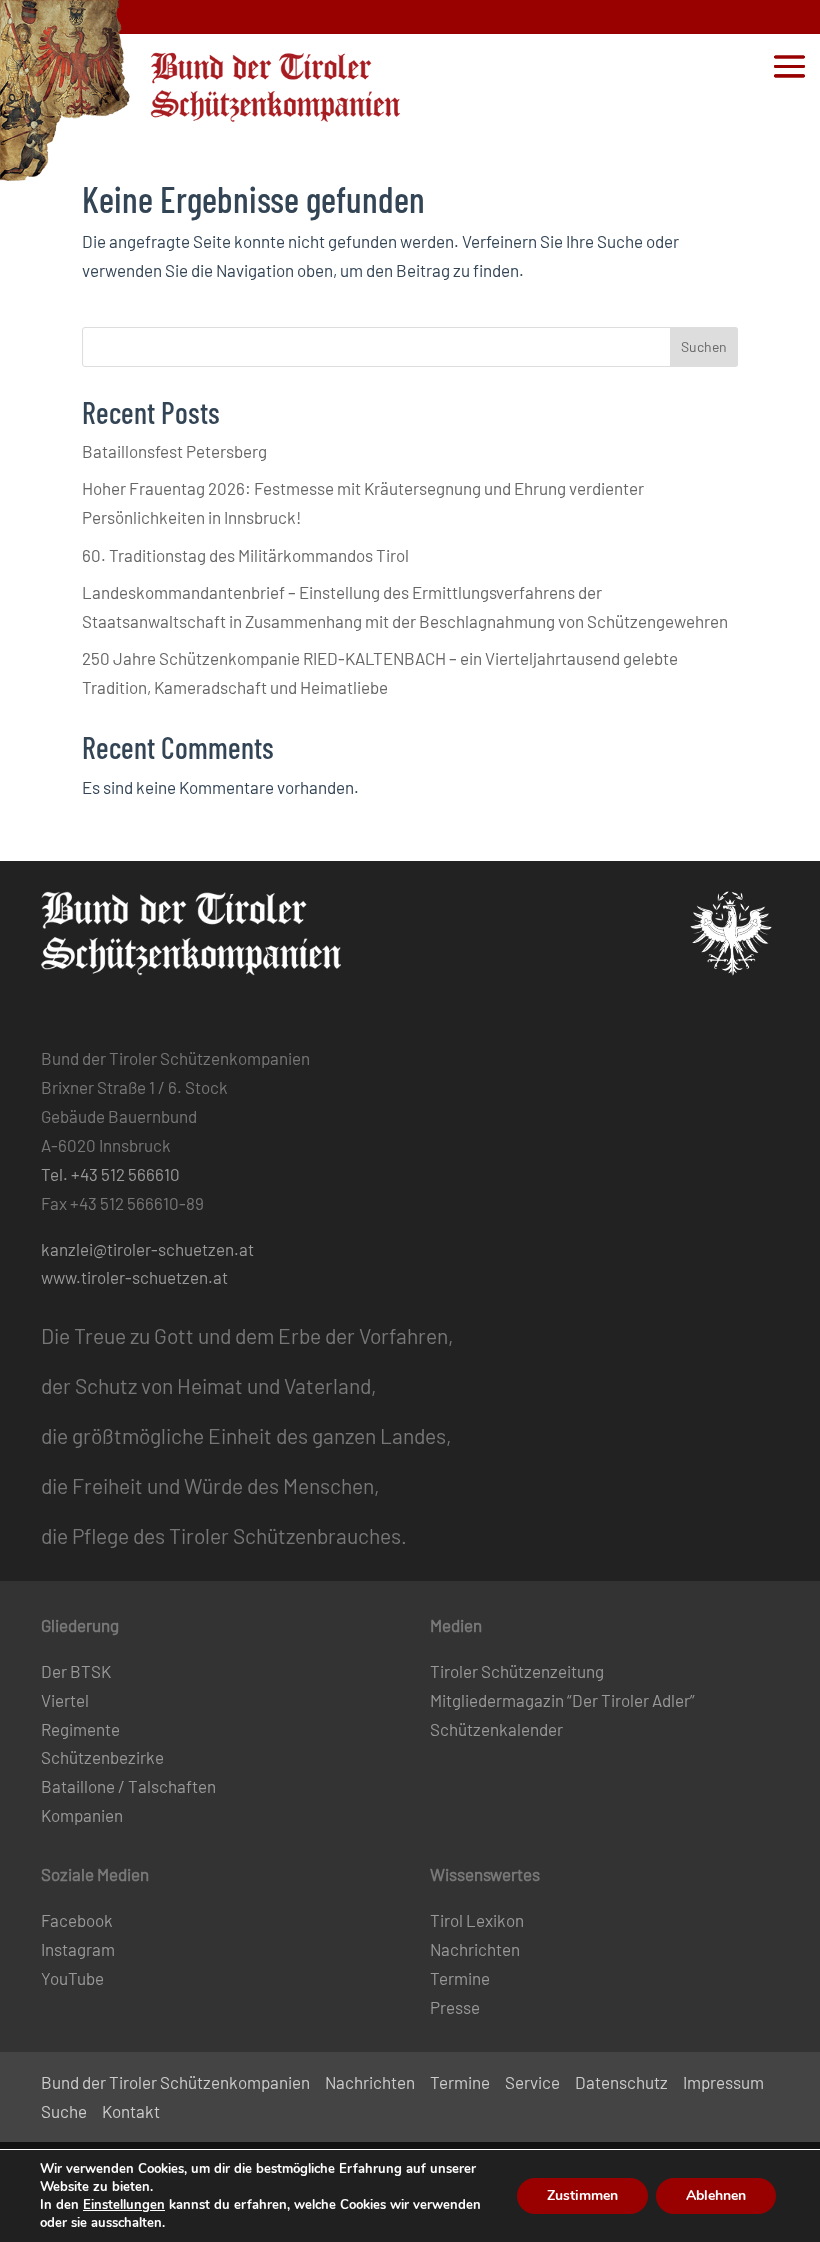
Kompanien (82, 1815)
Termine (460, 1978)
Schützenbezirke (102, 1757)
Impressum (723, 2082)
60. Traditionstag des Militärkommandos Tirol (245, 555)
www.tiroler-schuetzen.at (134, 1277)
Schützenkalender (496, 1729)
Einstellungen (124, 2205)
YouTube (72, 1978)
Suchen (704, 346)
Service (532, 2082)
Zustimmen (582, 2195)
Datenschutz (621, 2082)
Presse (455, 2007)
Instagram (78, 1949)
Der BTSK (76, 1671)
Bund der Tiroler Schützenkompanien (175, 2082)
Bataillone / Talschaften (128, 1786)
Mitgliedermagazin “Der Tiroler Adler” (562, 1700)
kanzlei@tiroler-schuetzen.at (147, 1249)
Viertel (65, 1700)
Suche (64, 2111)
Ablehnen (716, 2195)
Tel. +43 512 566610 (110, 1174)
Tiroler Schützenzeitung (517, 1671)
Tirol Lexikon (477, 1920)
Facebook (77, 1920)
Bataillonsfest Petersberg (174, 451)
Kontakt (131, 2111)
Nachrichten (475, 1949)
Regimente (80, 1729)
